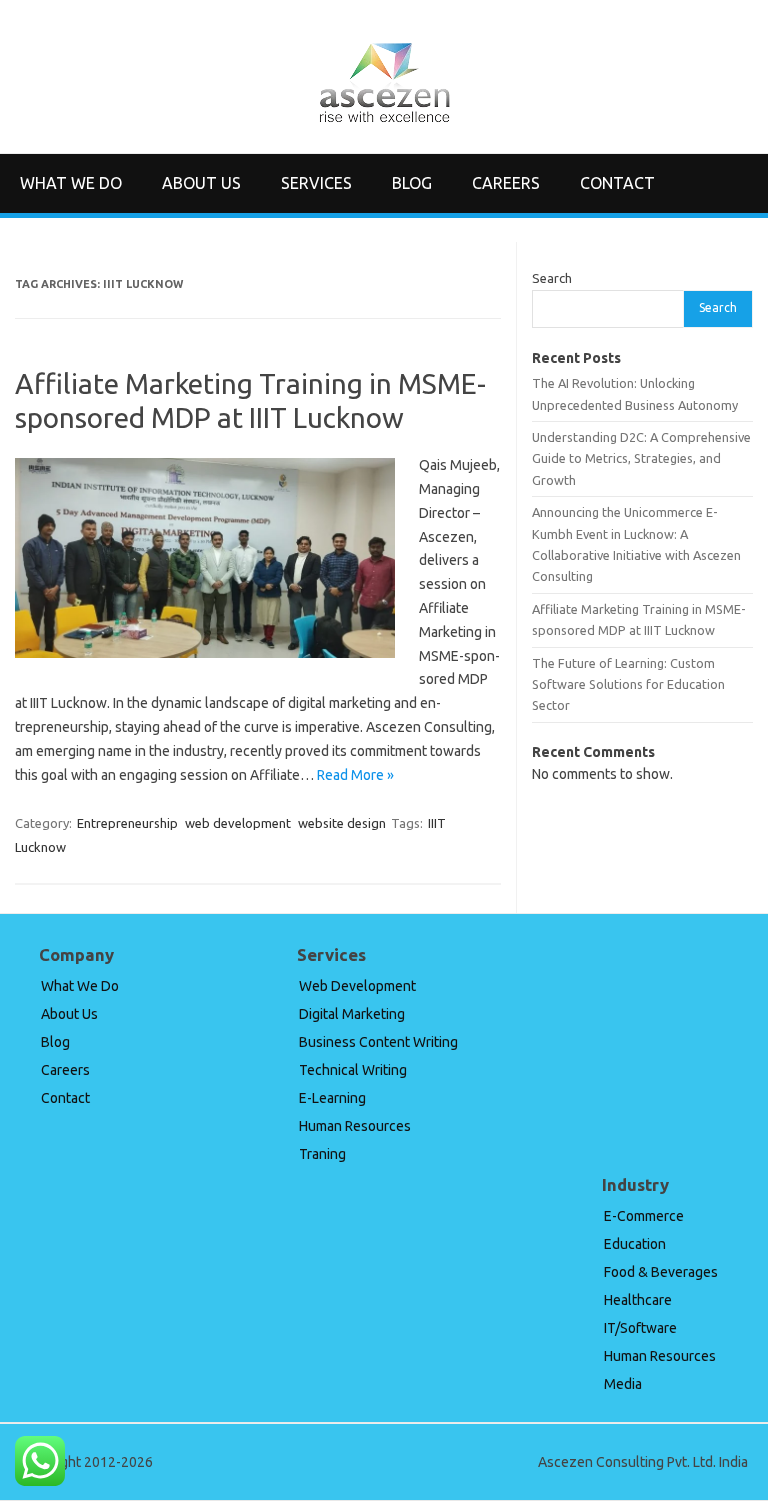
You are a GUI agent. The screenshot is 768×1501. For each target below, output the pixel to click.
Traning (322, 1154)
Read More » (355, 775)
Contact (617, 183)
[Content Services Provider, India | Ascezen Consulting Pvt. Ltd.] (384, 119)
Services (316, 183)
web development (238, 823)
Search (552, 278)
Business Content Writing (378, 1042)
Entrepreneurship (127, 823)
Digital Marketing (352, 1014)
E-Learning (332, 1098)
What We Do (71, 183)
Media (623, 1384)
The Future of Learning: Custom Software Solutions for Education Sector (628, 684)
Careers (506, 183)
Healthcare (638, 1300)
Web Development (357, 986)
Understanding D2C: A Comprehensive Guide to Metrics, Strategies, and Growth (641, 458)
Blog (412, 183)
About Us (201, 183)
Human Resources (355, 1126)
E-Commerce (644, 1216)
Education (635, 1244)
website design (342, 823)
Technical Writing (353, 1070)
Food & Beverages (661, 1272)
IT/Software (640, 1328)
